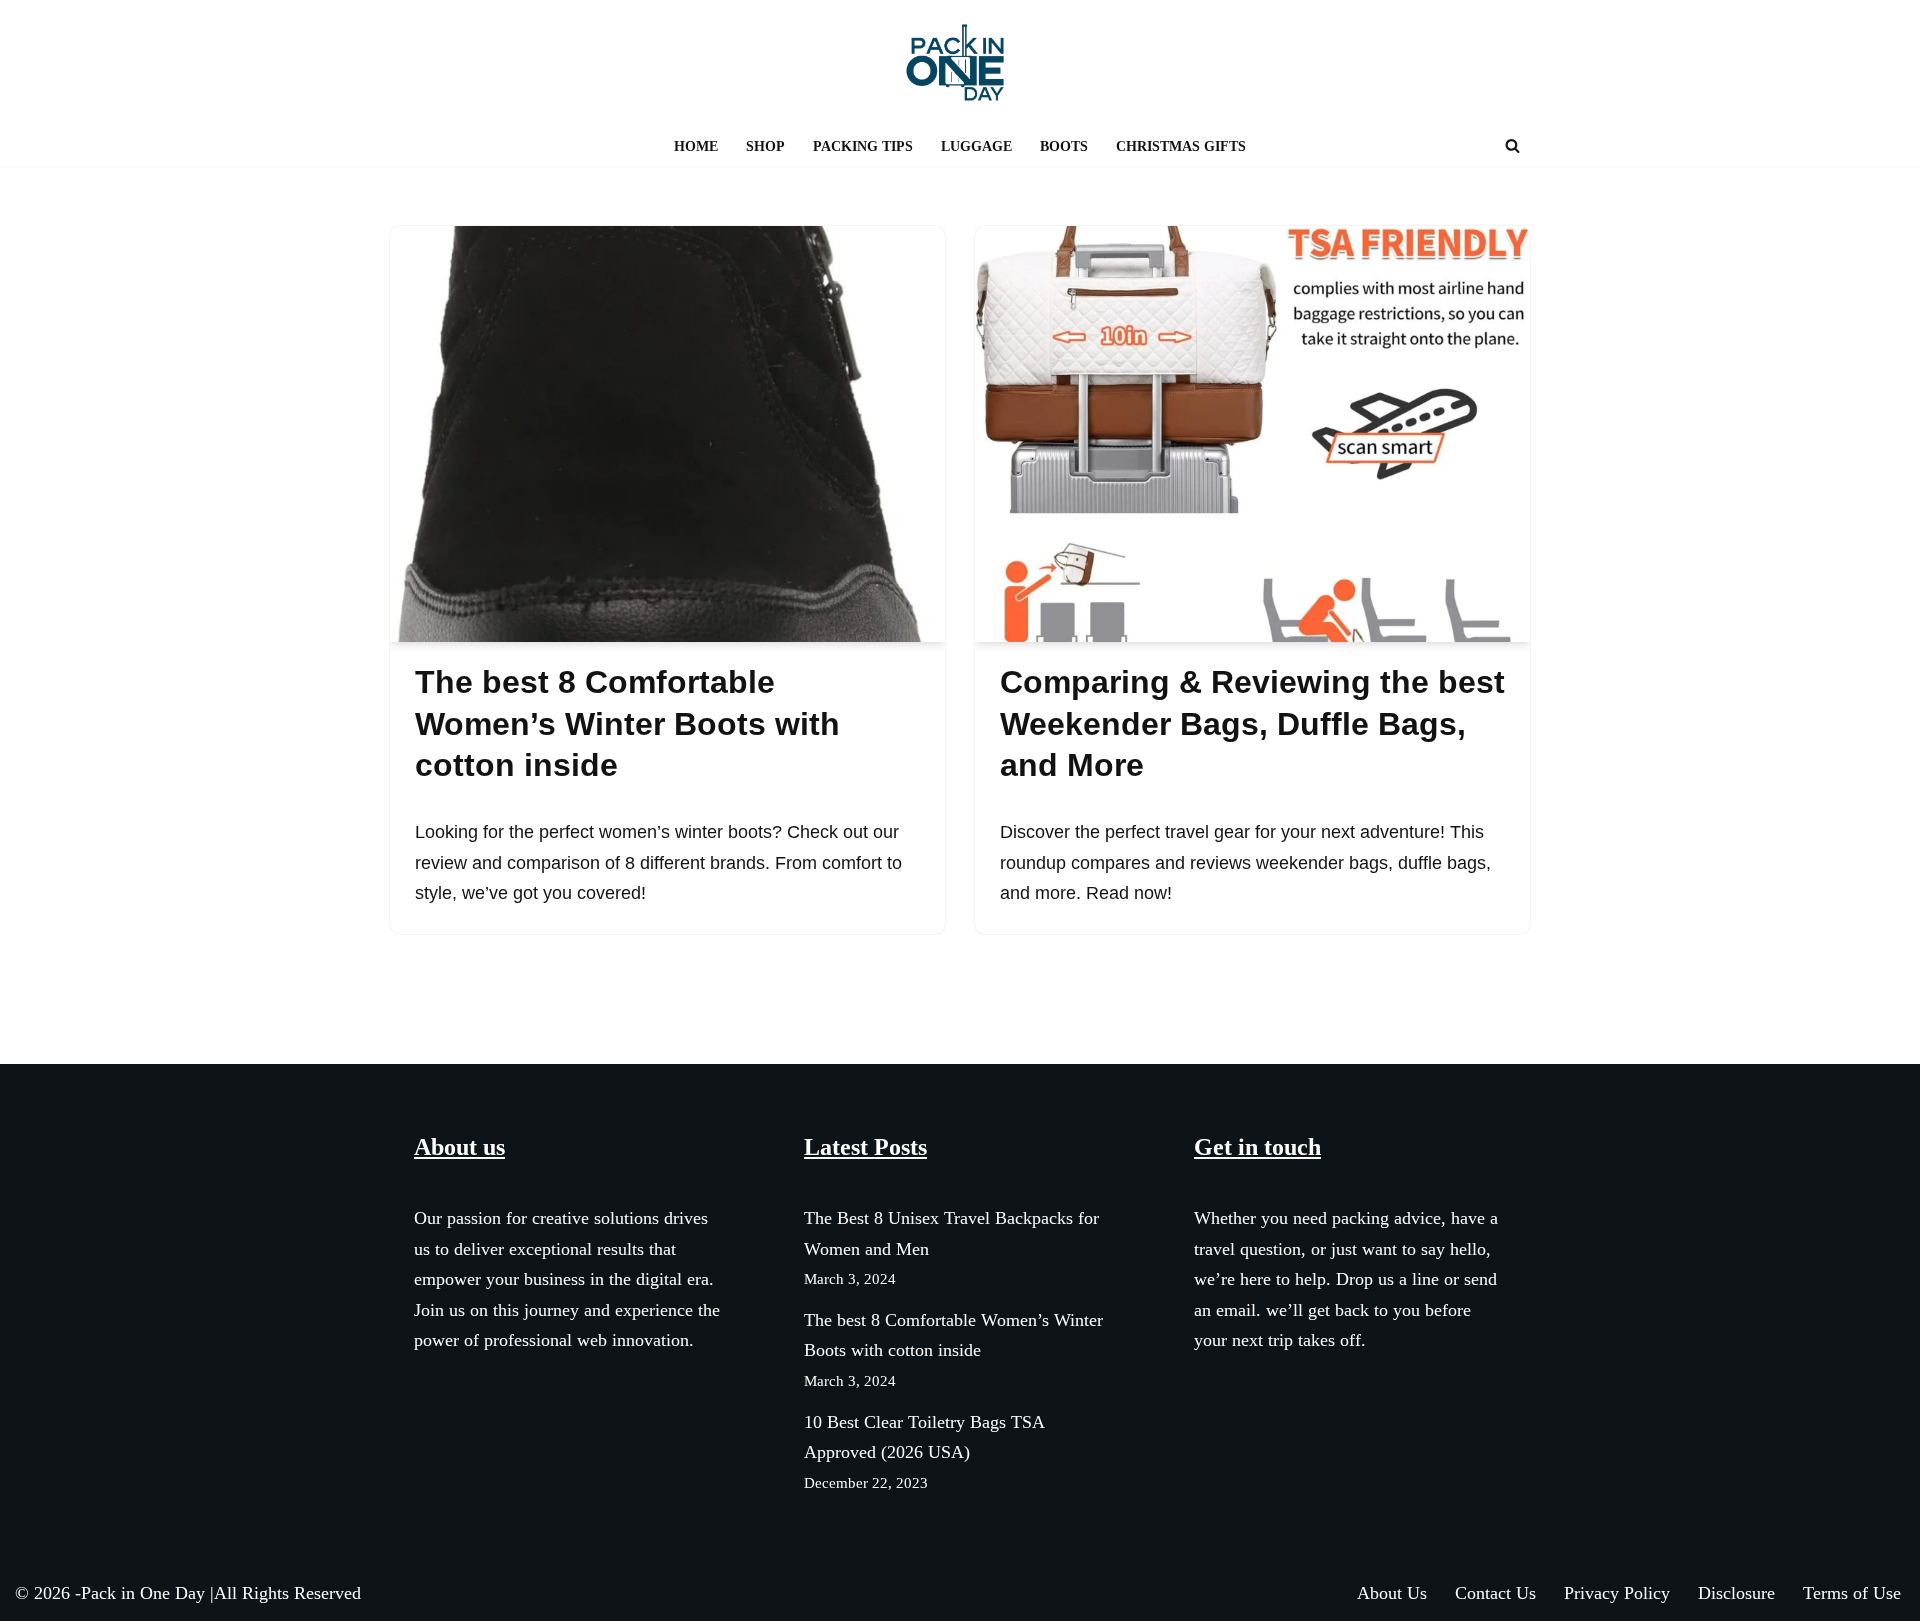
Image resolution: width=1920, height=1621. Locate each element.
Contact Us (1495, 1593)
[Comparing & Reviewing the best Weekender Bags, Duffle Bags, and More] (1252, 434)
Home (696, 146)
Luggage (976, 146)
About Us (1392, 1593)
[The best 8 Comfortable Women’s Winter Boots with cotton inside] (667, 434)
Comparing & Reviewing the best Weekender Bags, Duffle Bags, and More (1252, 723)
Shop (765, 146)
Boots (1064, 146)
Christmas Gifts (1181, 146)
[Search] (1512, 145)
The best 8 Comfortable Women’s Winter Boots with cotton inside (627, 723)
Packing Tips (863, 146)
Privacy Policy (1617, 1593)
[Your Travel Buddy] (960, 62)
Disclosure (1736, 1593)
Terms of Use (1852, 1593)
